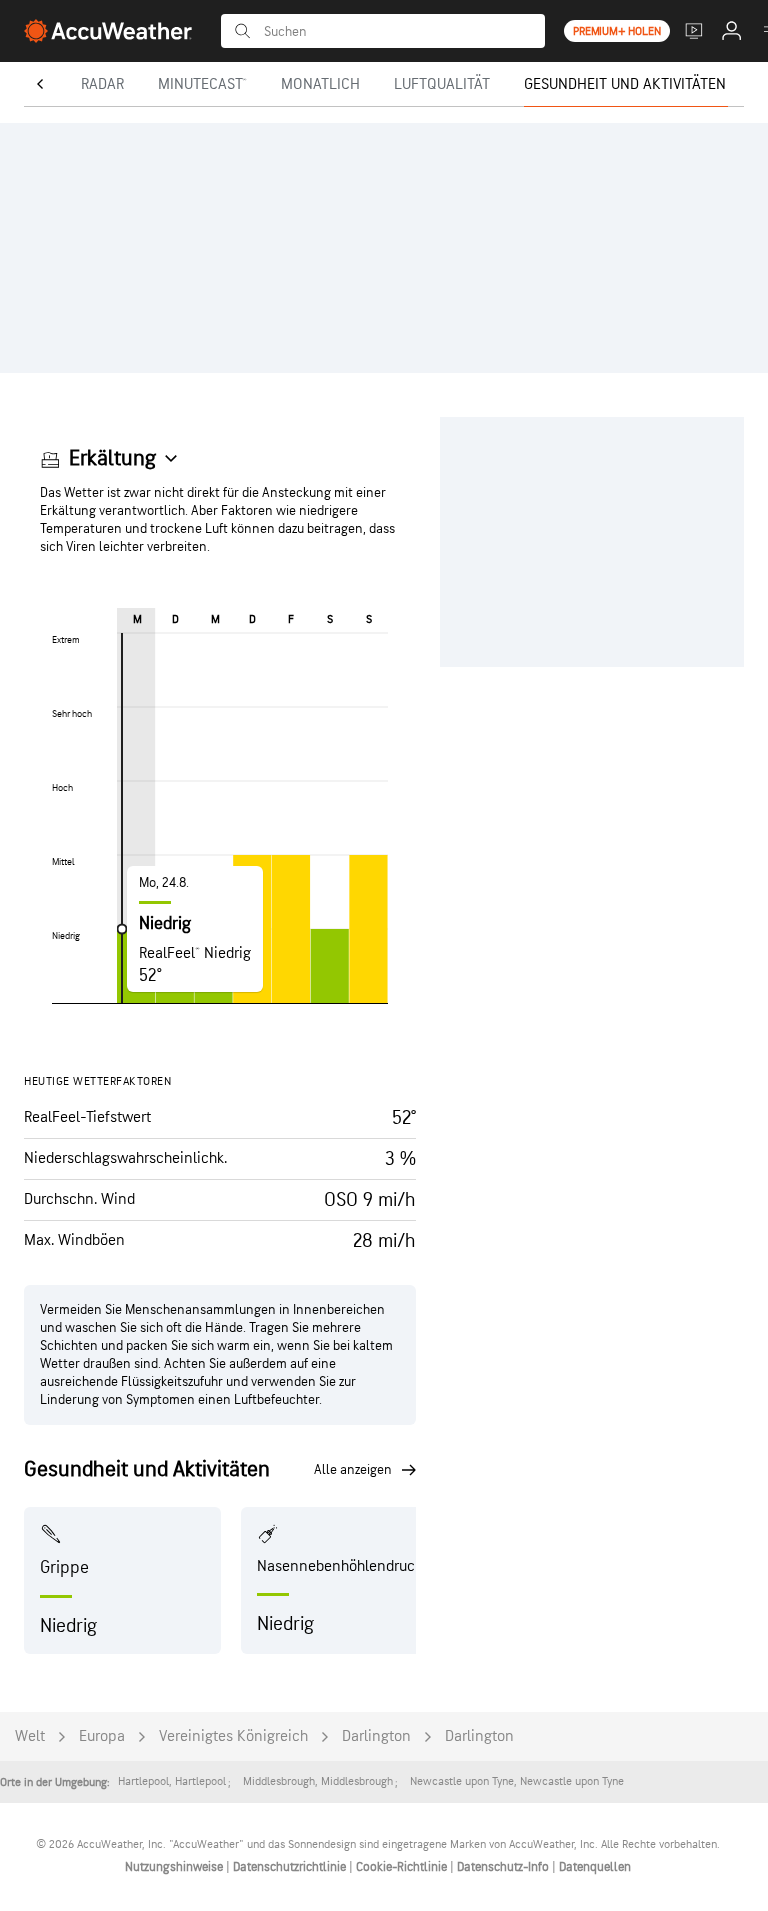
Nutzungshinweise (175, 1867)
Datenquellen (595, 1867)
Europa (102, 1736)
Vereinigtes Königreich (233, 1736)
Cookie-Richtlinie (403, 1867)
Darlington (376, 1736)
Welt (30, 1736)
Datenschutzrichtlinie (291, 1867)
